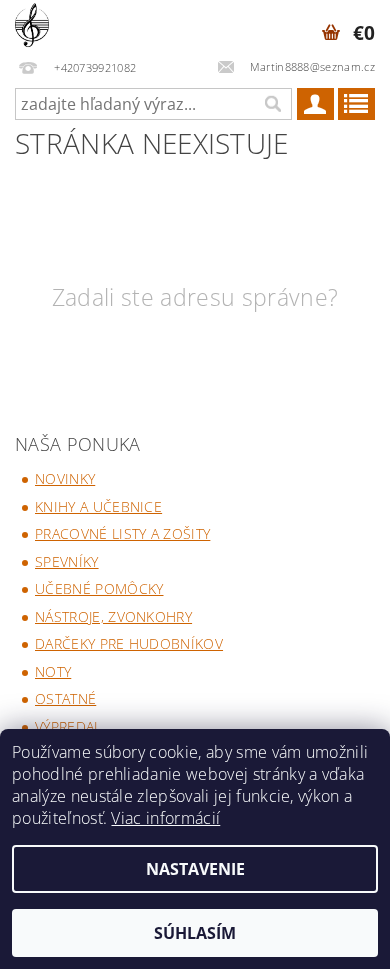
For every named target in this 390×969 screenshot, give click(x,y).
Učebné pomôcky (99, 588)
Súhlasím (195, 933)
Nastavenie (195, 869)
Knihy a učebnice (98, 506)
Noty (53, 671)
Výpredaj (66, 726)
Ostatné (65, 698)
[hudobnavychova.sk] (32, 26)
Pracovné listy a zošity (122, 533)
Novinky (65, 478)
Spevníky (67, 561)
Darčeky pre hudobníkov (129, 643)
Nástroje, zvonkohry (113, 616)
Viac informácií (165, 818)
